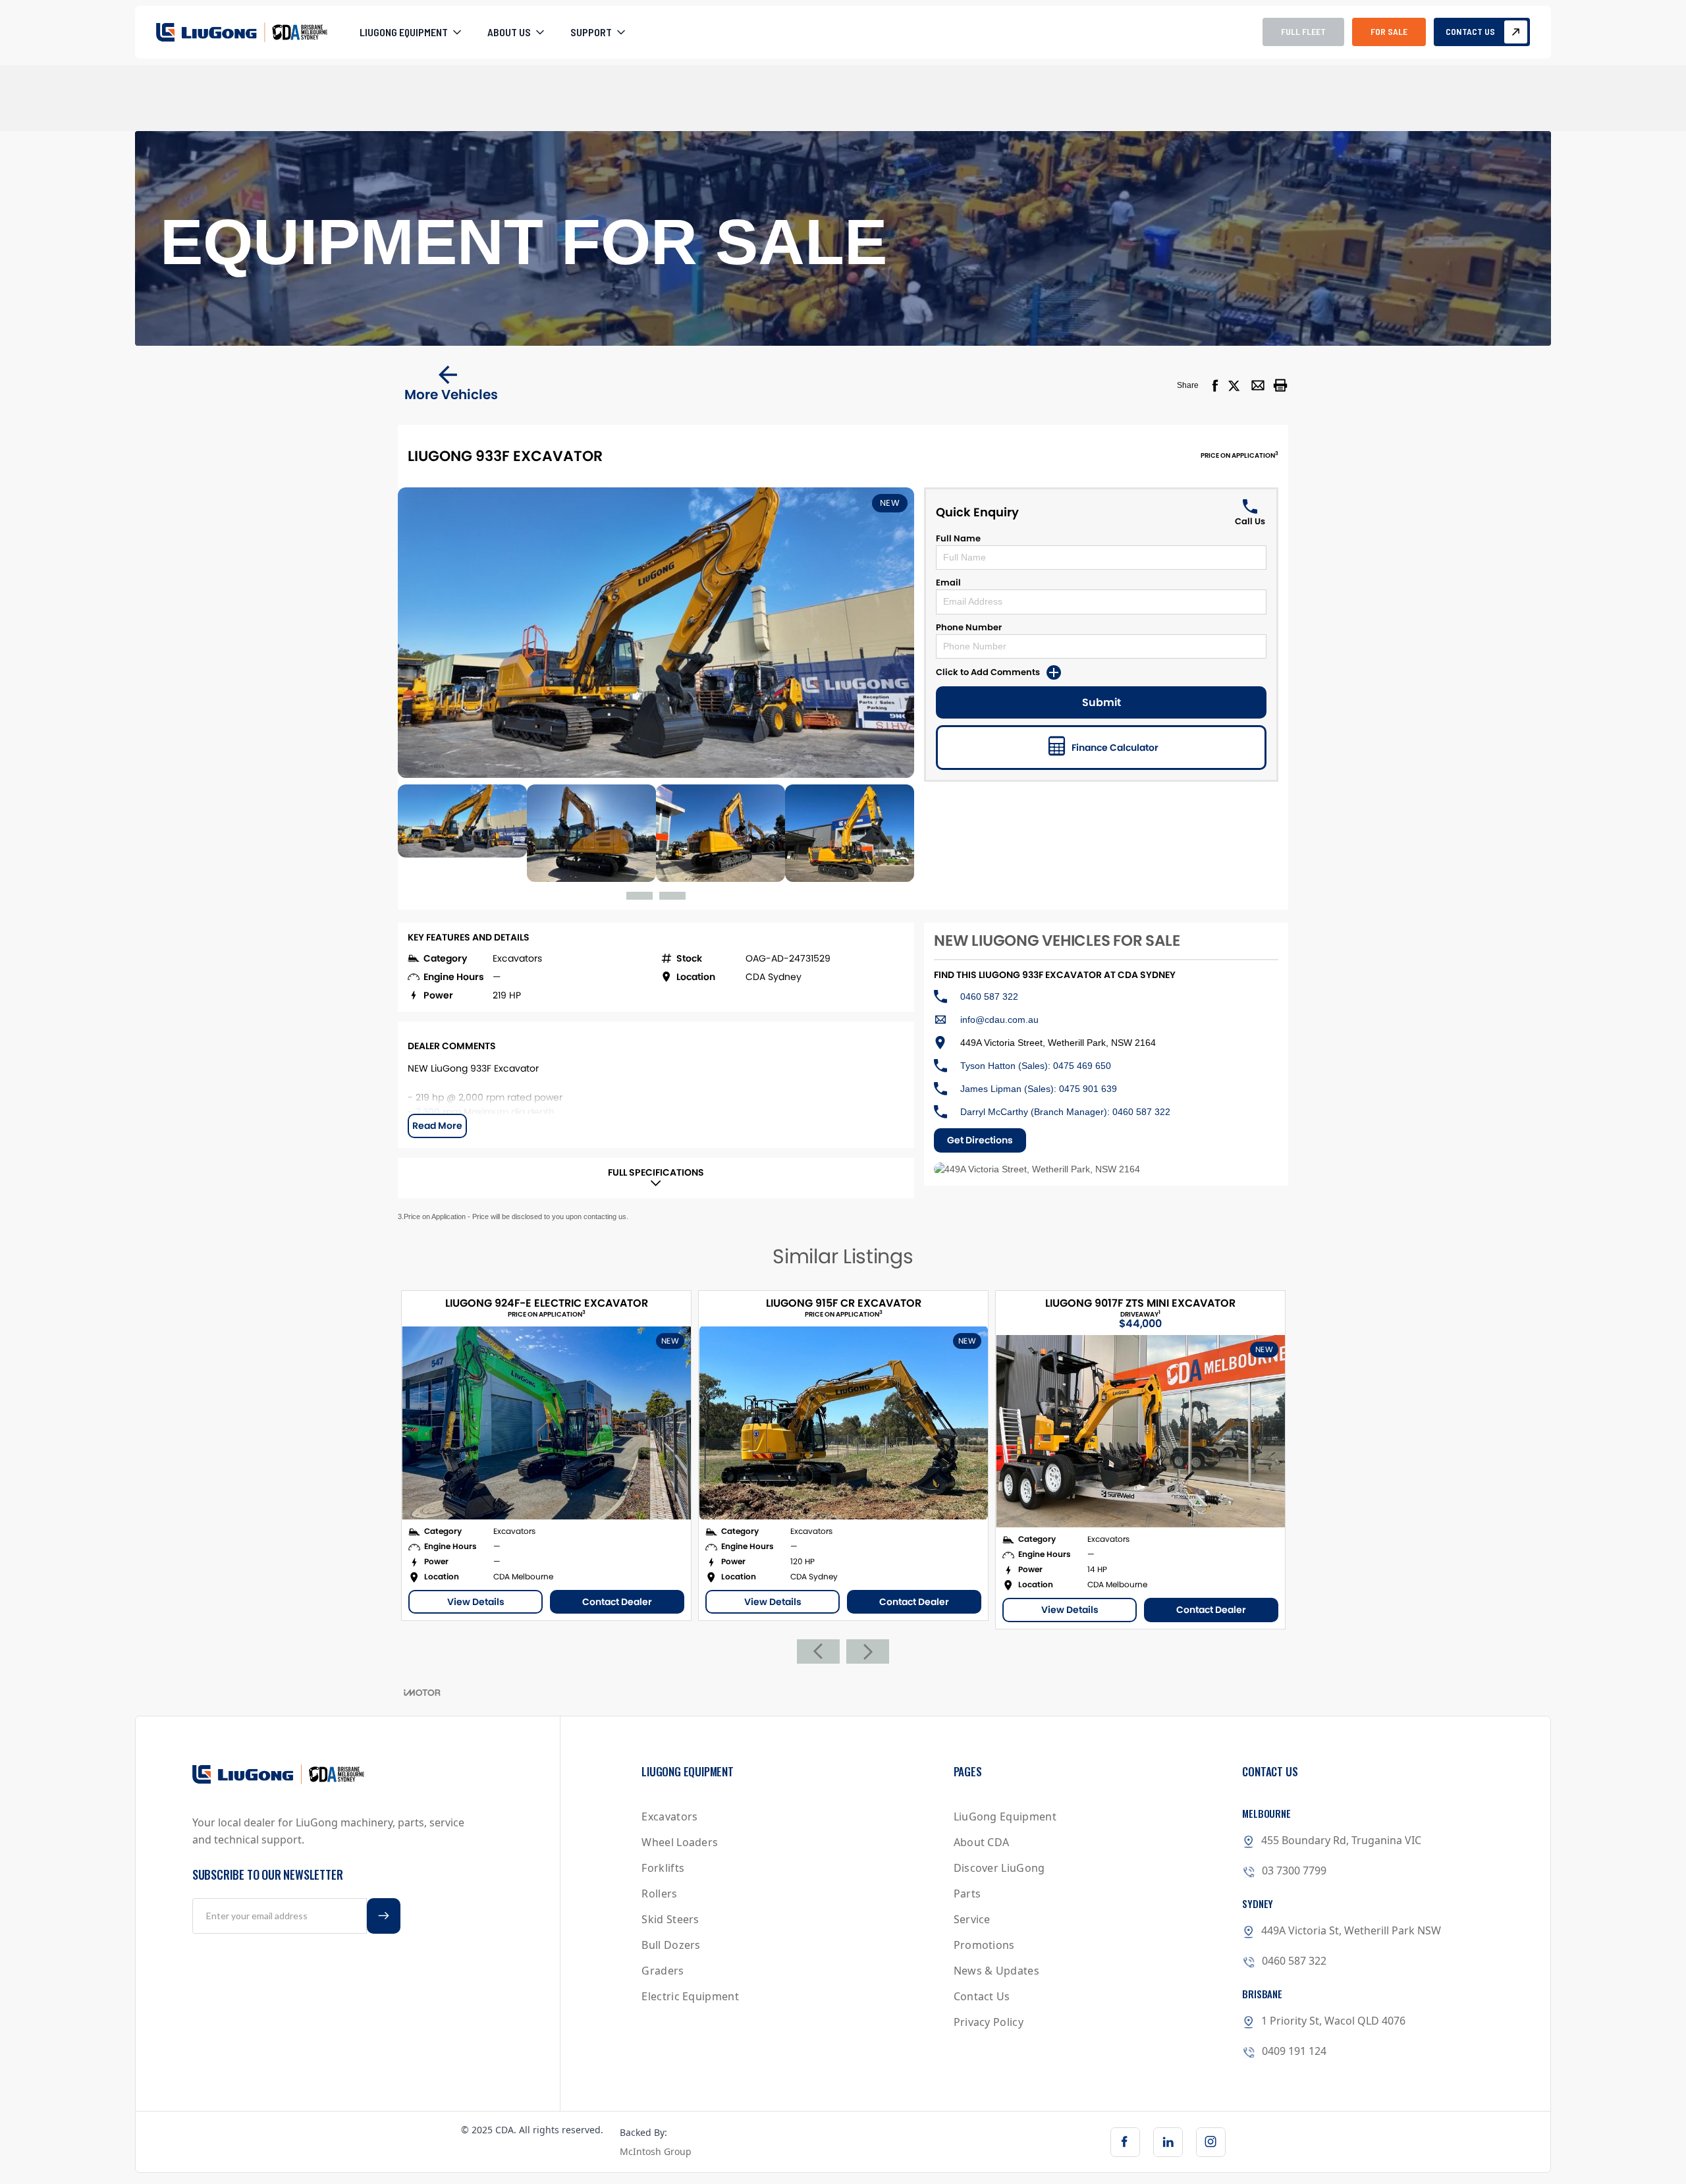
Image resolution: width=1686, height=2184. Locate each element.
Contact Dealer (617, 1602)
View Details (476, 1602)
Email (948, 583)
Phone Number (969, 627)
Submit (1101, 702)
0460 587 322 (989, 996)
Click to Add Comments (988, 672)
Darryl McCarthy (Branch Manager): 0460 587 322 (1065, 1112)
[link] (1125, 2142)
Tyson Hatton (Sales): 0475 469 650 (1036, 1066)
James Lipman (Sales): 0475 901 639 (1039, 1089)
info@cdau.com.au (999, 1020)
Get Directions (980, 1140)
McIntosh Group (656, 2151)
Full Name (958, 538)
